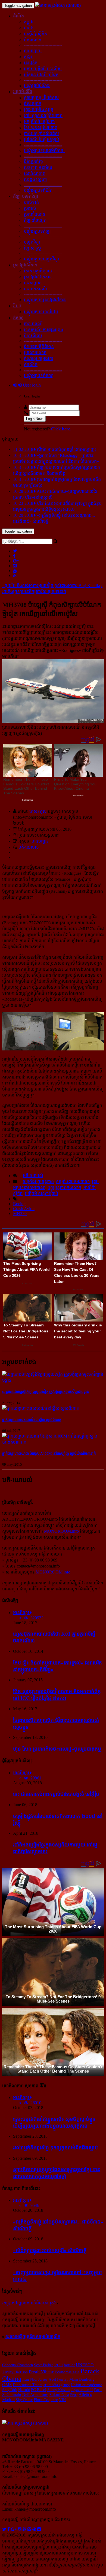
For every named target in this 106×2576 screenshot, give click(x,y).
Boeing (19, 1204)
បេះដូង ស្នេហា (35, 179)
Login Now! (35, 419)
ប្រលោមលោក (35, 353)
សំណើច (31, 365)
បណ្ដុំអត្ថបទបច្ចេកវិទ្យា (41, 259)
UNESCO (85, 2365)
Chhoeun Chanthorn (18, 2365)
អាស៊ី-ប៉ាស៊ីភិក (35, 34)
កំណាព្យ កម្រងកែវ (39, 359)
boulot (69, 2365)
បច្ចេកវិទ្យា (32, 242)
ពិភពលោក (33, 40)
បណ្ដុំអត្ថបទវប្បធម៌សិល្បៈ (44, 151)
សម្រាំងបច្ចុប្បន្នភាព (38, 1182)
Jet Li (58, 2365)
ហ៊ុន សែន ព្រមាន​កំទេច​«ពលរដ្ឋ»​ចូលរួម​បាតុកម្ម (57, 1749)
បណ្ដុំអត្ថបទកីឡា (37, 231)
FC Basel (39, 2390)
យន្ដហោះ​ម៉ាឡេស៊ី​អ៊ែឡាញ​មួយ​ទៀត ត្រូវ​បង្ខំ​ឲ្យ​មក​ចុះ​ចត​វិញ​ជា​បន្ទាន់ (46, 1392)
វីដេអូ (17, 306)
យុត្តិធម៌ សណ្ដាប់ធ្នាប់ (41, 1194)
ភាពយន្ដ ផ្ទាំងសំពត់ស (41, 134)
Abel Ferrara (58, 2379)
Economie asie (67, 2372)
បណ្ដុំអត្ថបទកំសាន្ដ (39, 376)
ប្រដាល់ (30, 208)
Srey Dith (10, 2390)
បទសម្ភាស (33, 283)
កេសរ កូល (38, 811)
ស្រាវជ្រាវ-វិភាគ (25, 265)
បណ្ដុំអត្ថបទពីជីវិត (38, 190)
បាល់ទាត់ (31, 202)
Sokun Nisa (59, 2395)
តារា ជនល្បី (33, 324)
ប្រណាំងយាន (35, 214)
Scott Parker (43, 2365)
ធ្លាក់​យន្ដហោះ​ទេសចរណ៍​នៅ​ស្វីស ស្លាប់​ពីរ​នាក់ (32, 1420)
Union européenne (86, 2385)
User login (31, 385)
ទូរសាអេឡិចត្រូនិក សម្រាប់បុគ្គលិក (33, 2337)
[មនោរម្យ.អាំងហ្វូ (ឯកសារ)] (58, 5)
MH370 (20, 1213)
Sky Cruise (24, 2400)
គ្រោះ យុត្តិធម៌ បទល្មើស (43, 69)
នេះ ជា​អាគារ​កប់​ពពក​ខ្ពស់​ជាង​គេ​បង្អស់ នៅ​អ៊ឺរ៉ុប (56, 1794)
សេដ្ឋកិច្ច (31, 63)
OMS (7, 2385)
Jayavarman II (82, 2390)
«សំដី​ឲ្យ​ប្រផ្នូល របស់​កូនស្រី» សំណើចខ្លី (50, 2250)
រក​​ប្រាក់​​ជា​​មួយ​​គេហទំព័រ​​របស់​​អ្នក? (29, 2303)
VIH (62, 2400)
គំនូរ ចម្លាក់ (33, 104)
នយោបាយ (33, 51)
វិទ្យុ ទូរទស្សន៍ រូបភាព (41, 128)
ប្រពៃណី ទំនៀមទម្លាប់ (41, 140)
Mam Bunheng (82, 2379)
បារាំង (29, 28)
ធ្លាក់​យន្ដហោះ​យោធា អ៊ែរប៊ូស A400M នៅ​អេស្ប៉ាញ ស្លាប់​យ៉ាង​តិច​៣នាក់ (49, 1453)
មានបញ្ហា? (40, 841)
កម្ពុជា (29, 22)
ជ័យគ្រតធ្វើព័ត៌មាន (39, 347)
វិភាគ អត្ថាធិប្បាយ (38, 271)
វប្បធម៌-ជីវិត (23, 92)
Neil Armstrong (35, 2395)
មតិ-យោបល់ (29, 847)
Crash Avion (24, 1209)
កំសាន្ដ (18, 318)
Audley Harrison (15, 2372)
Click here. (61, 429)
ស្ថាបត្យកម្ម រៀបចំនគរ (41, 98)
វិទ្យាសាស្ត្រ (32, 248)
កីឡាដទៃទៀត (35, 220)
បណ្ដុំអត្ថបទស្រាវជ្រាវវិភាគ (45, 300)
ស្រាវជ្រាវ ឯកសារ (38, 277)
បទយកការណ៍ (35, 289)
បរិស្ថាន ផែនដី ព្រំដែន (41, 75)
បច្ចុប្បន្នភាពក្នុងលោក (64, 1188)
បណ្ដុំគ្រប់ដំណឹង (37, 86)
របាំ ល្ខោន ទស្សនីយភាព (43, 116)
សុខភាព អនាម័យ (38, 167)
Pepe (74, 2395)
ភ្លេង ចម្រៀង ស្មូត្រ (39, 110)
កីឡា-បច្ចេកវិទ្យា (26, 196)
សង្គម (29, 57)
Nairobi (24, 2390)
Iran (26, 2379)
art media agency (57, 2385)
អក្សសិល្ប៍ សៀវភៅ (39, 122)
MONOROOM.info (61, 1531)
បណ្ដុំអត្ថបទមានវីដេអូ (41, 312)
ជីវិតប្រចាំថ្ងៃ (33, 161)
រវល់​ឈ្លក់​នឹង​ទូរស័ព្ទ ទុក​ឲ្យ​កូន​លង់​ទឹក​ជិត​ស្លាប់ (55, 2148)
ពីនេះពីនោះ (33, 336)
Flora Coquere (46, 2400)
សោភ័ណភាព (35, 173)
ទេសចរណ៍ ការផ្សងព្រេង (43, 330)
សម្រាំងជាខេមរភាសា (73, 1182)
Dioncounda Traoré (28, 2385)
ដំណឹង (18, 16)
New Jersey (39, 2379)
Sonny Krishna (59, 2390)
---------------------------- (43, 45)
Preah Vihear (41, 2372)
